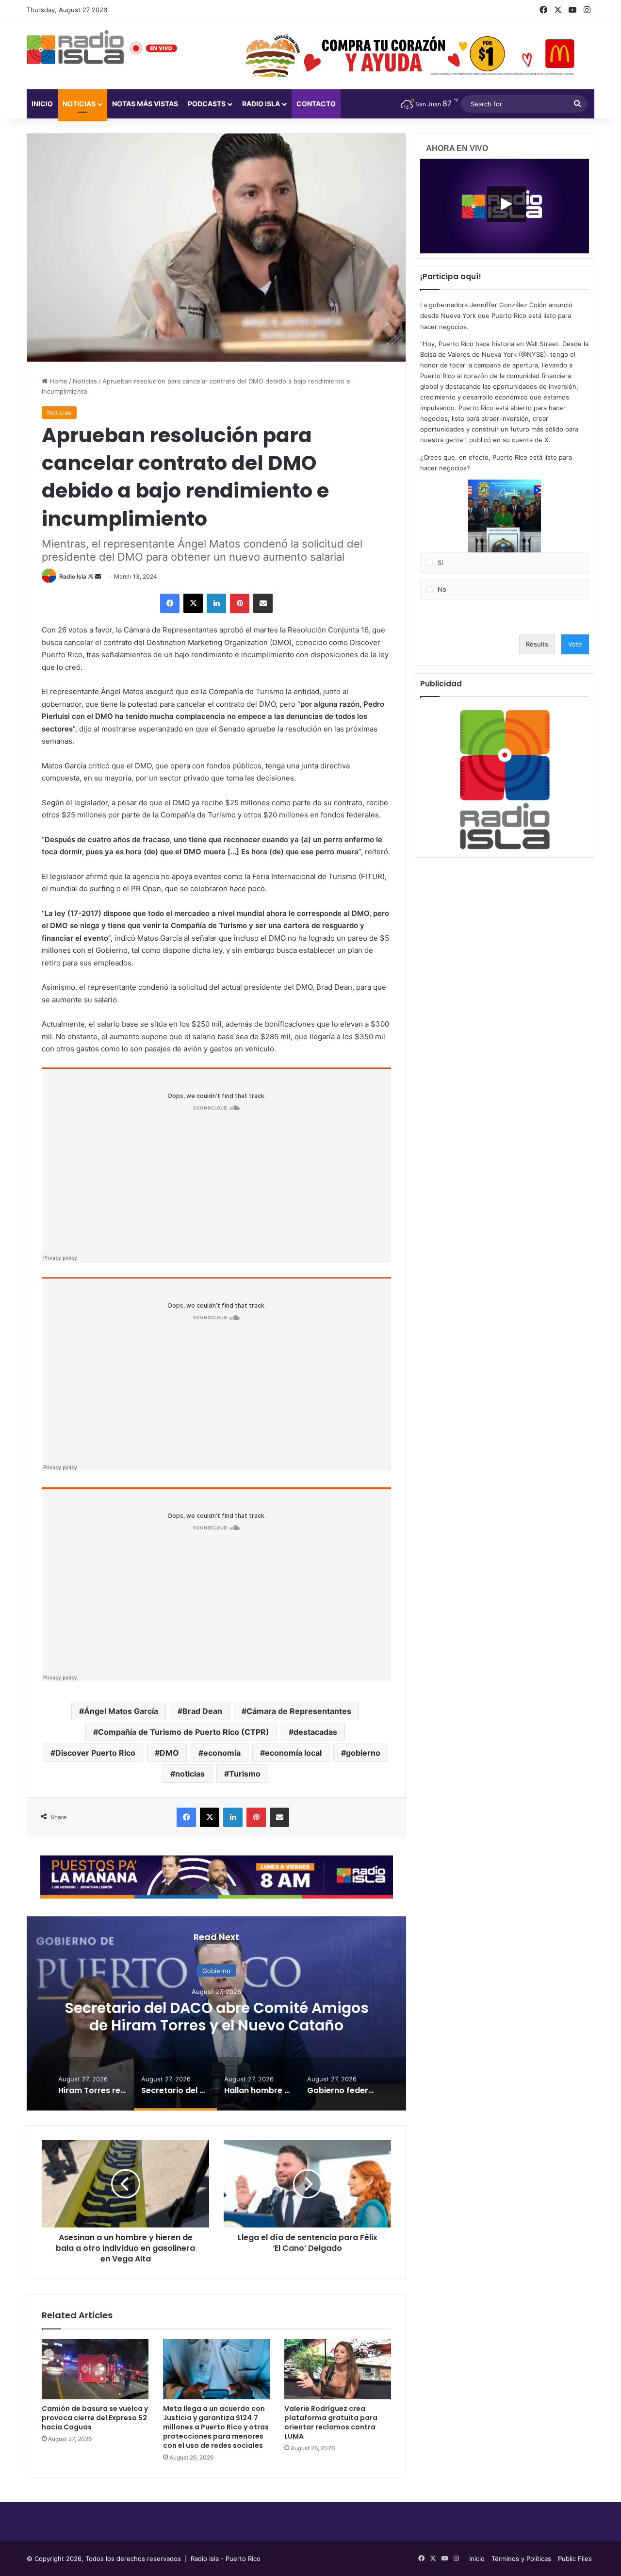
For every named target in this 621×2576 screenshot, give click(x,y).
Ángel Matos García (121, 1711)
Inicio (42, 104)
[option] (216, 2013)
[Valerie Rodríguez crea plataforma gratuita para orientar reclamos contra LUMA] (338, 2369)
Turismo (245, 1774)
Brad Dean (202, 1711)
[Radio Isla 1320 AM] (75, 47)
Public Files (575, 2559)
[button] (505, 516)
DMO (169, 1753)
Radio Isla (73, 576)
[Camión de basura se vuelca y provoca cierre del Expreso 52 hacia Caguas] (95, 2369)
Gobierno (216, 1970)
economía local (293, 1753)
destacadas (315, 1732)
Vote (575, 644)
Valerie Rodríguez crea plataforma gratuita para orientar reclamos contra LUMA (331, 2422)
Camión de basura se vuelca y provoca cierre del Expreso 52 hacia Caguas (95, 2418)
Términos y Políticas (521, 2559)
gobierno (363, 1753)
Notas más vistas (145, 104)
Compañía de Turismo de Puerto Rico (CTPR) (184, 1732)
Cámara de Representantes (299, 1711)
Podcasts (207, 104)
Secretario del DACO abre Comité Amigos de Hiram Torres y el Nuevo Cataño (217, 2016)
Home (57, 381)
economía (222, 1753)
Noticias (79, 104)
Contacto (316, 104)
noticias (190, 1774)
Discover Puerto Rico (95, 1753)
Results (537, 644)
